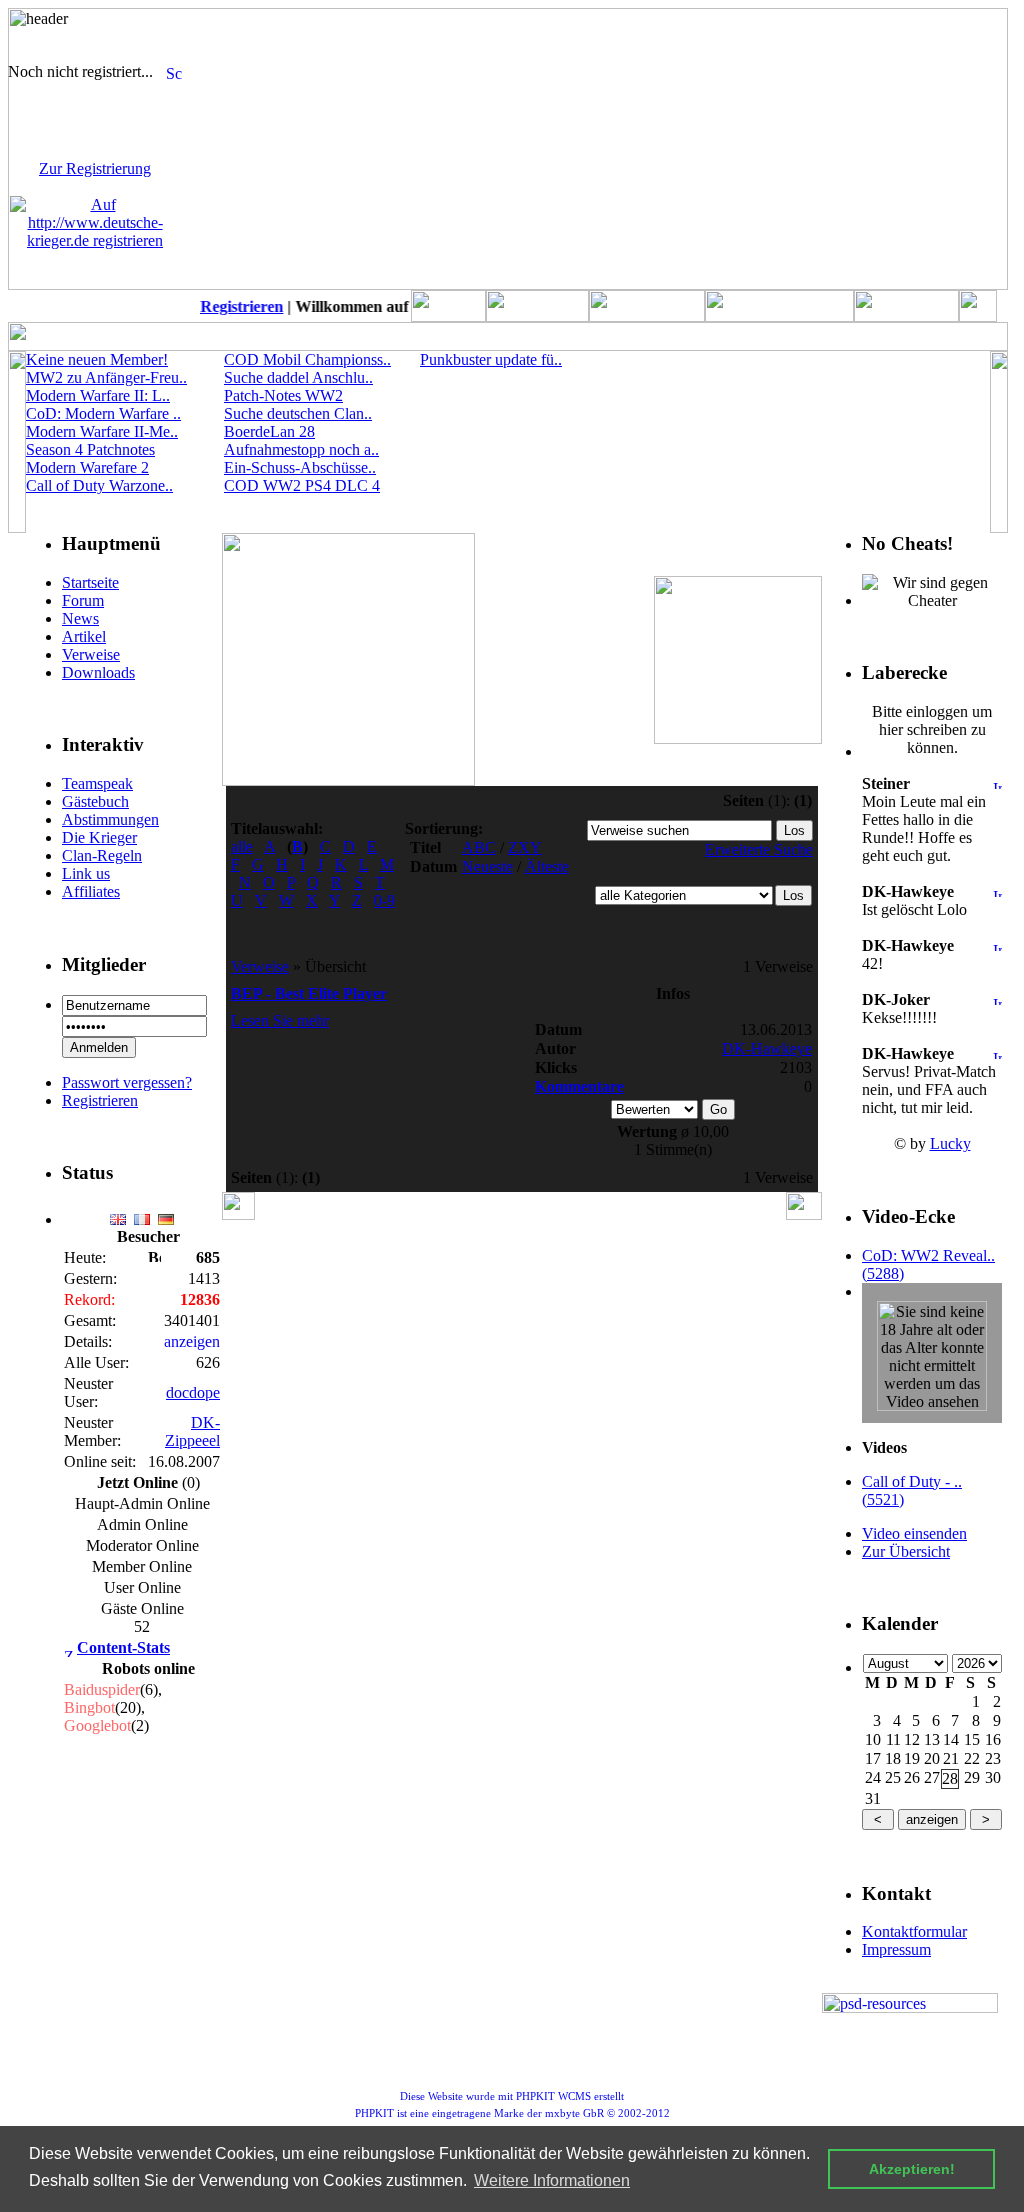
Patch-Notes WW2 (283, 395)
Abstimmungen (110, 819)
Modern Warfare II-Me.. (102, 431)
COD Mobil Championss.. (307, 359)
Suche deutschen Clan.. (298, 413)
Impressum (896, 1949)
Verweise (91, 654)
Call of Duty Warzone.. (99, 485)
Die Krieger (99, 837)
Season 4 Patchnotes (90, 449)
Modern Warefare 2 (87, 467)
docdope (193, 1392)
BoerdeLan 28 (269, 431)
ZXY (525, 847)
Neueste (487, 866)
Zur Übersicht (906, 1551)
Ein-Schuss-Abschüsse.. (300, 467)
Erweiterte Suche (759, 849)
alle (242, 846)
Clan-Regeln (102, 855)
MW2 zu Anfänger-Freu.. (106, 377)
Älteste (547, 866)
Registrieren (234, 306)
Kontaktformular (914, 1931)
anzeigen (192, 1341)
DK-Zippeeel (192, 1431)
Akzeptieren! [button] (912, 2169)
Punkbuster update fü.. (491, 359)
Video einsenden (914, 1533)
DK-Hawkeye (767, 1048)
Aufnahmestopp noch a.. (301, 449)
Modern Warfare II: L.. (98, 395)
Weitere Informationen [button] (552, 2180)
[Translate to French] (142, 1213)
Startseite (90, 582)
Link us (86, 873)
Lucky (950, 1143)
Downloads (98, 672)
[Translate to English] (118, 1213)
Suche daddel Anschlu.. (298, 377)
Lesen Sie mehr (280, 1020)
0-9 (384, 900)
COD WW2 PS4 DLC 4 (302, 485)
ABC (479, 847)
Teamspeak (97, 783)
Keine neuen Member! (97, 359)
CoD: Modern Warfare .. (103, 413)
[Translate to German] (166, 1213)
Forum (83, 600)
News (80, 618)
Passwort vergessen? (127, 1082)
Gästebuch (95, 801)
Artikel (84, 636)
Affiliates (91, 891)
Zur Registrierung (95, 168)
